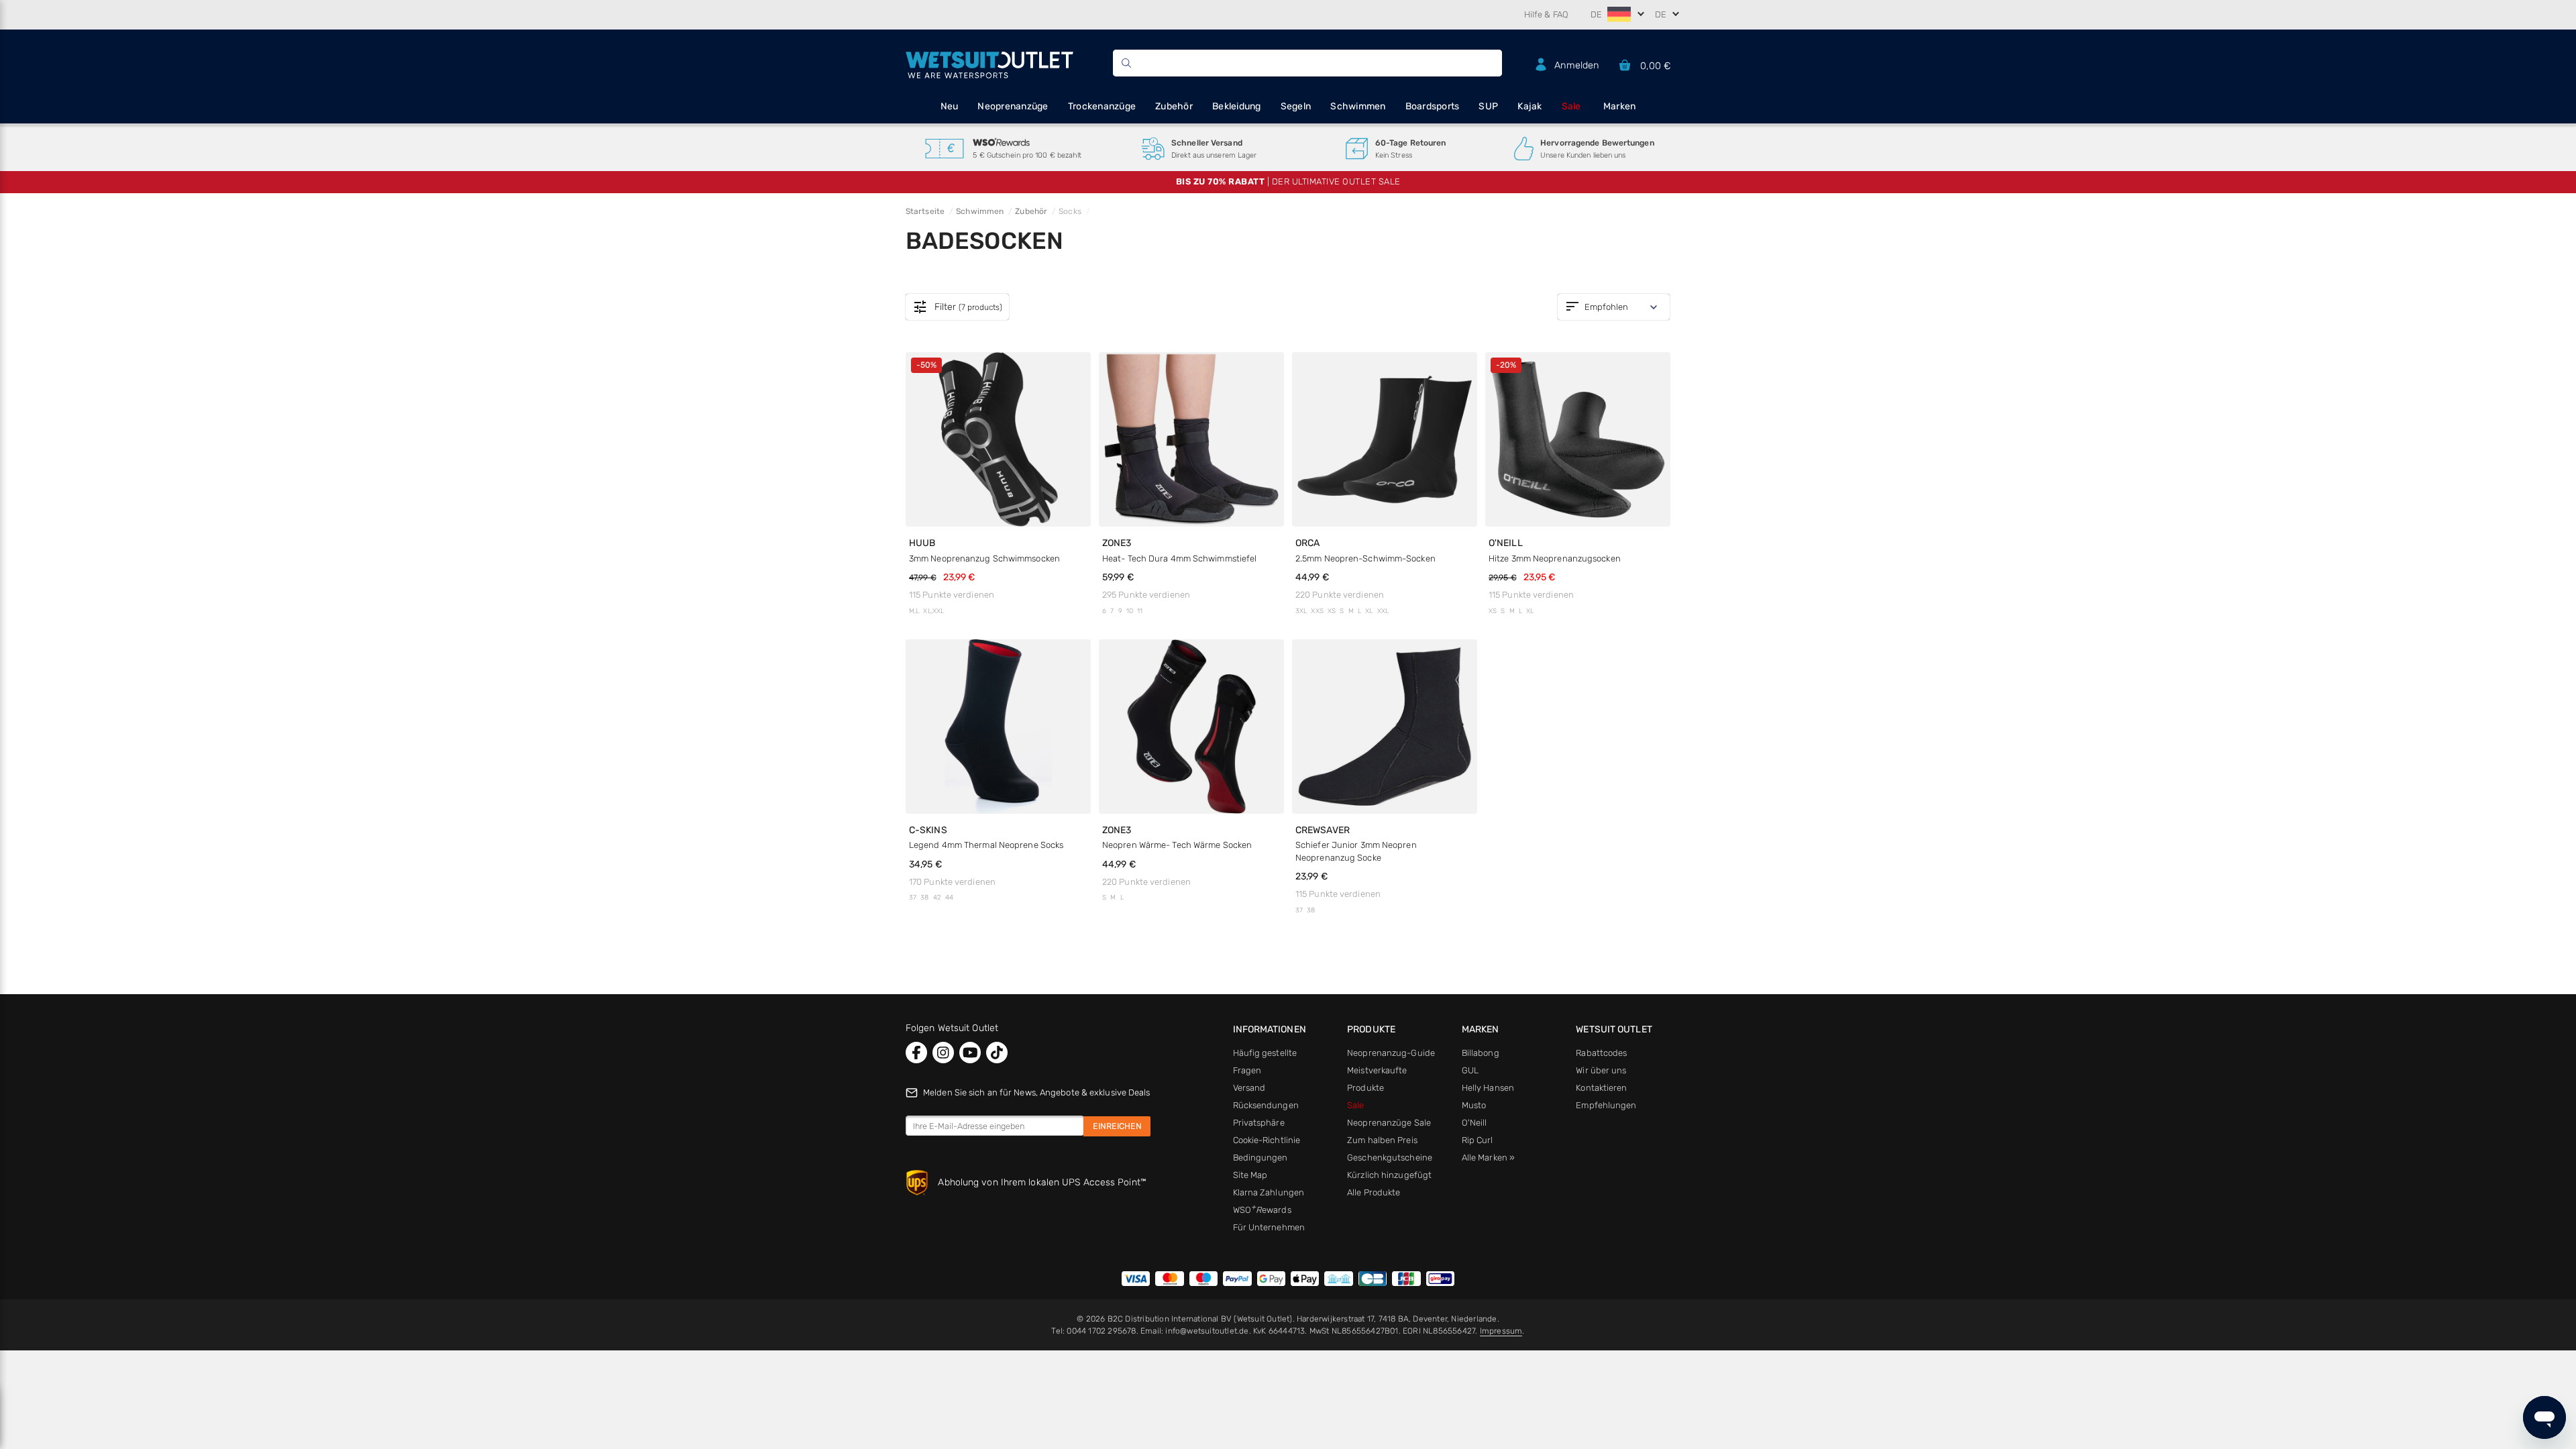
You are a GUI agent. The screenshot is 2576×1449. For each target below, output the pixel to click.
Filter (957, 307)
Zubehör (1174, 106)
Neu (950, 106)
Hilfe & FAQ (1546, 14)
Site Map (1250, 1175)
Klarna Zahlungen (1269, 1192)
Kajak (1529, 106)
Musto (1474, 1105)
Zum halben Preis (1382, 1140)
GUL (1470, 1070)
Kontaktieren (1601, 1088)
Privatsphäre (1259, 1123)
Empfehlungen (1606, 1105)
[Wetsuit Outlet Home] (989, 63)
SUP (1488, 106)
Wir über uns (1601, 1070)
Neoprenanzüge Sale (1389, 1123)
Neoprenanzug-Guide (1391, 1053)
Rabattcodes (1601, 1053)
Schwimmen (1358, 106)
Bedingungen (1260, 1158)
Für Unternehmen (1269, 1227)
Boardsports (1433, 106)
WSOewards (1262, 1210)
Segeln (1296, 106)
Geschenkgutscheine (1390, 1158)
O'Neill (1474, 1123)
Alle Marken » (1488, 1158)
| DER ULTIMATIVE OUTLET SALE (1288, 181)
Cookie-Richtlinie (1267, 1140)
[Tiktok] (997, 1053)
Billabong (1481, 1053)
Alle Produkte (1374, 1192)
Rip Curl (1478, 1140)
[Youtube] (970, 1053)
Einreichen (1117, 1126)
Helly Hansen (1488, 1088)
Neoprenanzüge (1013, 106)
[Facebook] (916, 1053)
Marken (1620, 106)
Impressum (1501, 1331)
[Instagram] (943, 1053)
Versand (1249, 1088)
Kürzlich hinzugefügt (1389, 1175)
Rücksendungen (1266, 1105)
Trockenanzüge (1102, 106)
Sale (1571, 106)
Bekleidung (1237, 106)
